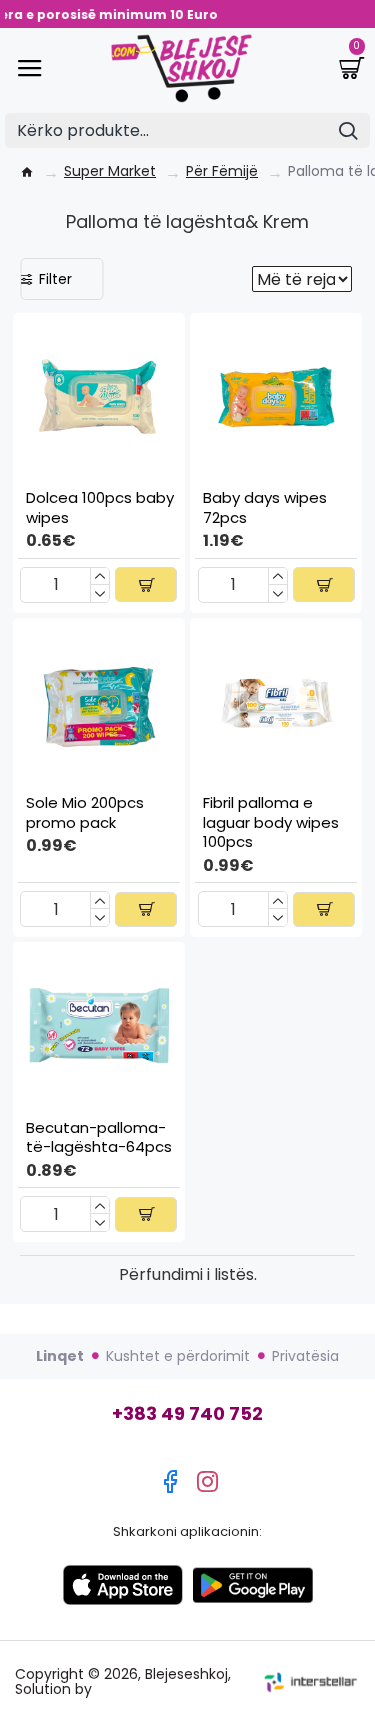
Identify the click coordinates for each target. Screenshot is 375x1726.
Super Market (110, 171)
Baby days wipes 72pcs (265, 507)
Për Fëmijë (222, 171)
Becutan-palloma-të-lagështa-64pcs (99, 1137)
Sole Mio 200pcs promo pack (85, 812)
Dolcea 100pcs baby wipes (100, 507)
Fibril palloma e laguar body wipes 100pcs (271, 822)
